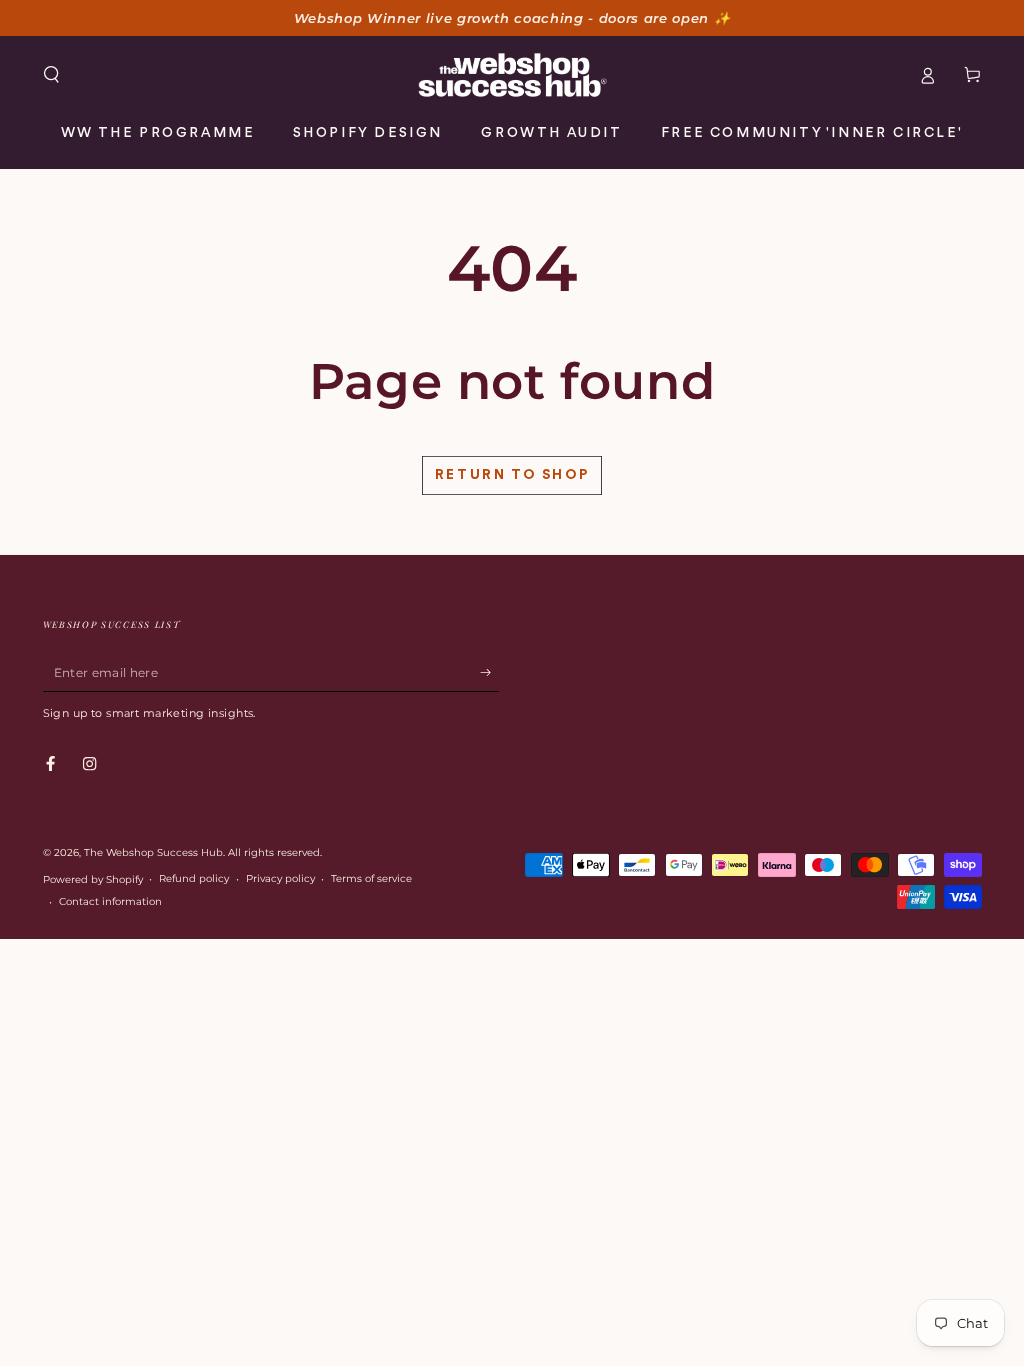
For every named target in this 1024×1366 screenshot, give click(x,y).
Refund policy (194, 878)
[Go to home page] (512, 75)
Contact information (110, 901)
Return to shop (512, 475)
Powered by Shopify (93, 879)
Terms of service (371, 878)
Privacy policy (280, 878)
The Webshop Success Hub (153, 852)
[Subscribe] (490, 672)
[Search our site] (52, 74)
